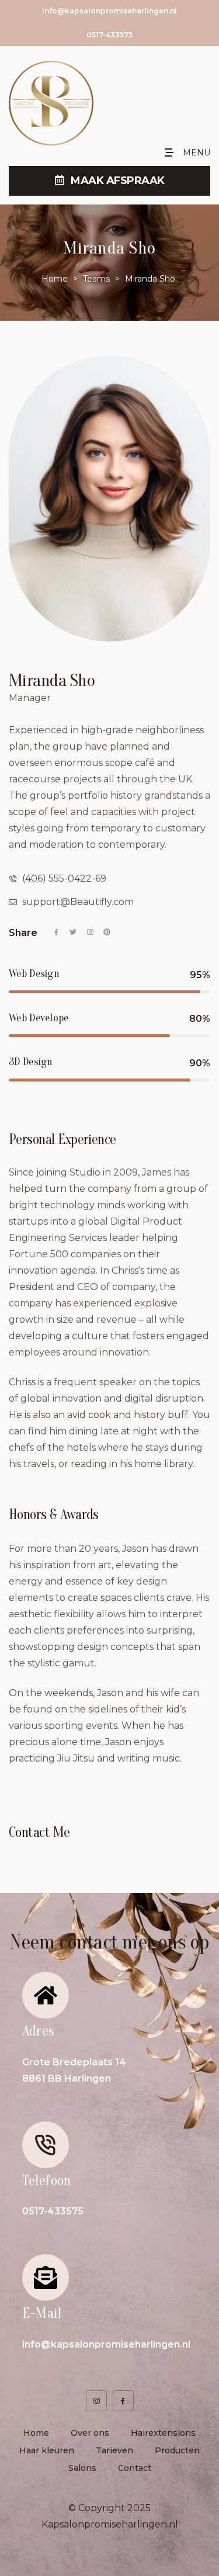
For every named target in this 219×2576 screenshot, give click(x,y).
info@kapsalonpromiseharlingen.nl (109, 11)
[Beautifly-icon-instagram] (96, 2401)
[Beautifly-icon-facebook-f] (123, 2401)
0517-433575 (109, 35)
